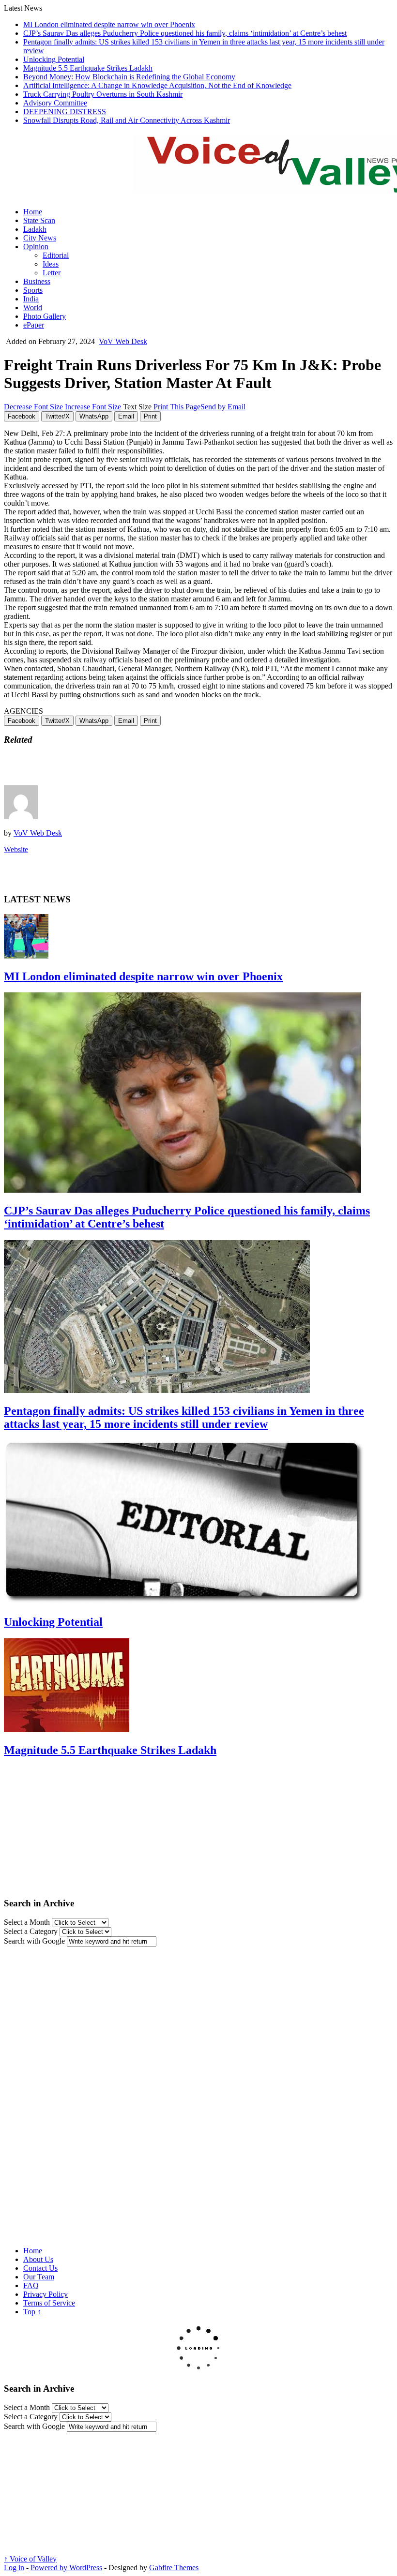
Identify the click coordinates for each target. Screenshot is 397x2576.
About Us (38, 2259)
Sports (33, 290)
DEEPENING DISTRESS (65, 112)
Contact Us (40, 2268)
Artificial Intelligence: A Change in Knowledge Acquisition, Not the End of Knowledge (157, 85)
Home (33, 212)
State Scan (39, 220)
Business (37, 281)
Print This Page (177, 407)
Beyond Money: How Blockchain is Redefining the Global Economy (129, 77)
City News (40, 238)
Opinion (36, 247)
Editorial (56, 255)
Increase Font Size (93, 407)
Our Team (39, 2277)
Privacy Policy (46, 2294)
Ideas (51, 264)
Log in (14, 2568)
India (31, 299)
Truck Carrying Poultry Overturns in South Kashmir (103, 94)
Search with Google (34, 1941)
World (33, 307)
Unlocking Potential (54, 59)
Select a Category (31, 1931)
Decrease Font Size (33, 407)
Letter (52, 273)
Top (32, 2312)
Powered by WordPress (66, 2568)
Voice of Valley (30, 2559)
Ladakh (35, 229)
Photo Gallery (45, 316)
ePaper (34, 325)
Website (16, 849)
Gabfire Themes (174, 2568)
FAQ (31, 2285)
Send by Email (223, 407)
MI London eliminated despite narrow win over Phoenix (109, 24)
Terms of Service (49, 2303)
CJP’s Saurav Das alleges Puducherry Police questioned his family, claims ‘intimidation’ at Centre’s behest (185, 33)
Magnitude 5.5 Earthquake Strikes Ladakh (88, 68)
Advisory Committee (55, 103)
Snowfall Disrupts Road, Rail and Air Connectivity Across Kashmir (127, 120)
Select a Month (27, 1922)
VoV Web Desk (123, 341)
